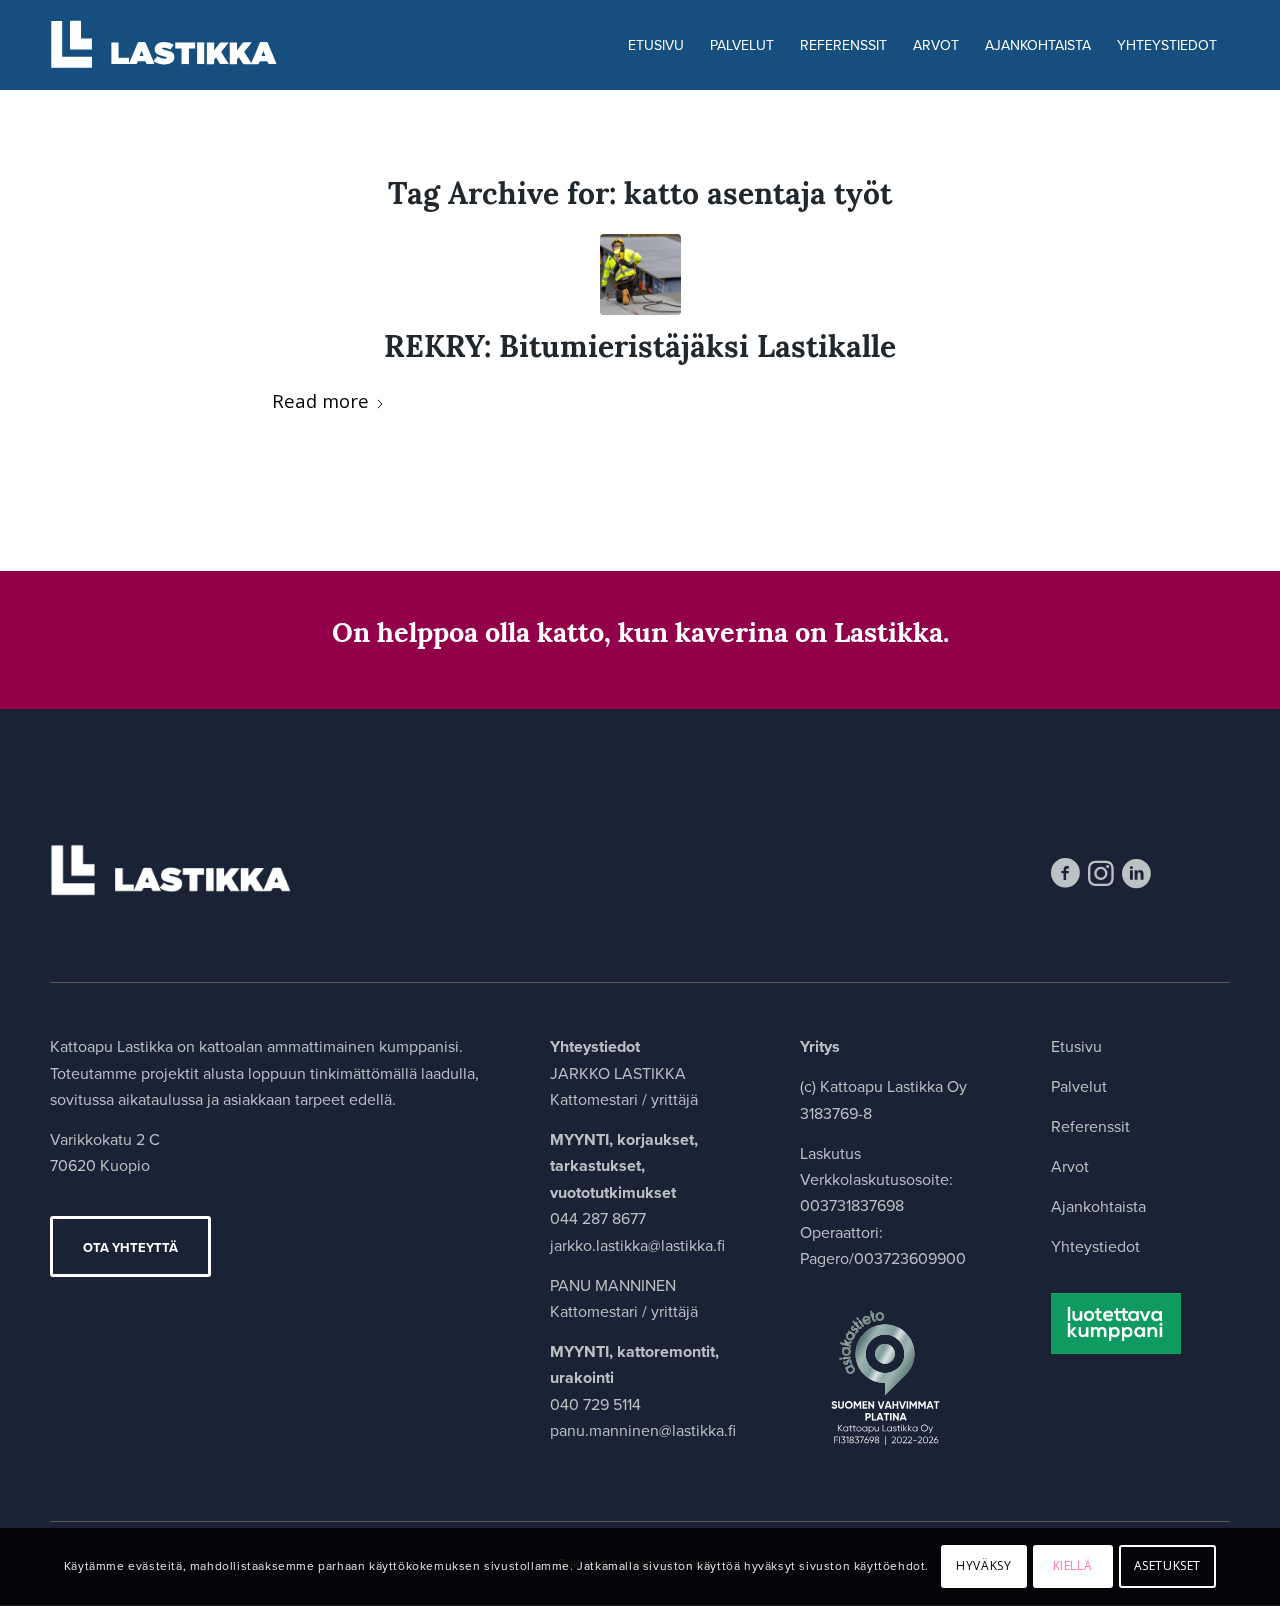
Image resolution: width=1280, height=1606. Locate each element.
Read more (320, 400)
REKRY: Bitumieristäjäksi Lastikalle (640, 349)
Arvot (1070, 1166)
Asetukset (1167, 1566)
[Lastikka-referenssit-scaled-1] (640, 274)
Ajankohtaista (1098, 1206)
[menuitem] (656, 45)
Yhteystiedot (1095, 1246)
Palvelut (1079, 1086)
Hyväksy (983, 1566)
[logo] (176, 45)
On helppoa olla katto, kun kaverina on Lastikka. (640, 635)
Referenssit (1090, 1126)
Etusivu (1076, 1046)
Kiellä (1073, 1566)
